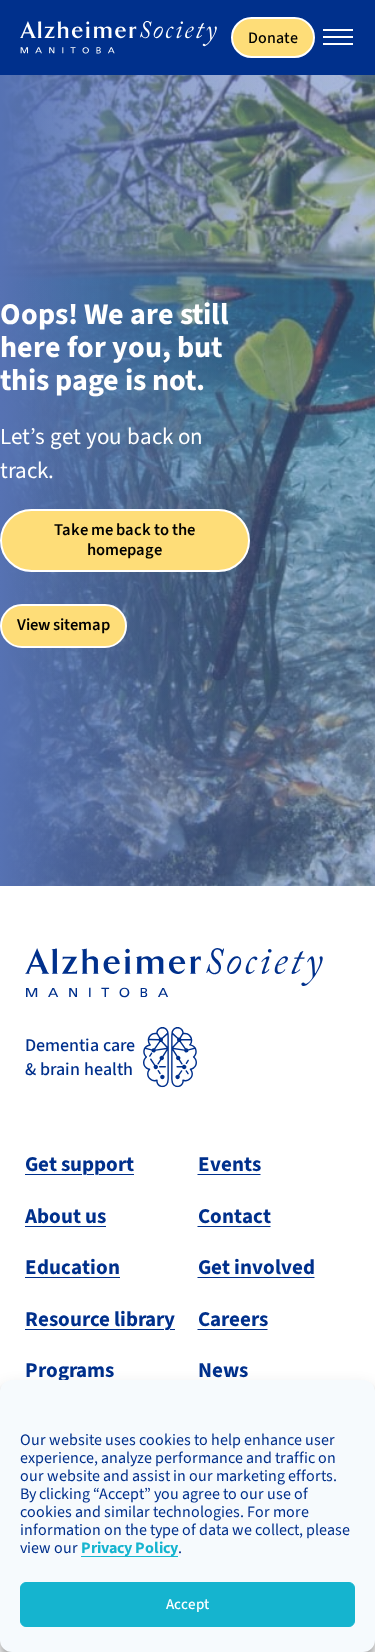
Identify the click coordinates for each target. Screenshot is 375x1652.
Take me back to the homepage (124, 540)
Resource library (100, 1319)
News (223, 1370)
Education (72, 1267)
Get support (79, 1164)
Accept (187, 1604)
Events (229, 1164)
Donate (273, 38)
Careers (233, 1319)
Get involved (256, 1267)
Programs (69, 1370)
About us (65, 1216)
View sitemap (63, 625)
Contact (234, 1216)
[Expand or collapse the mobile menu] (338, 40)
